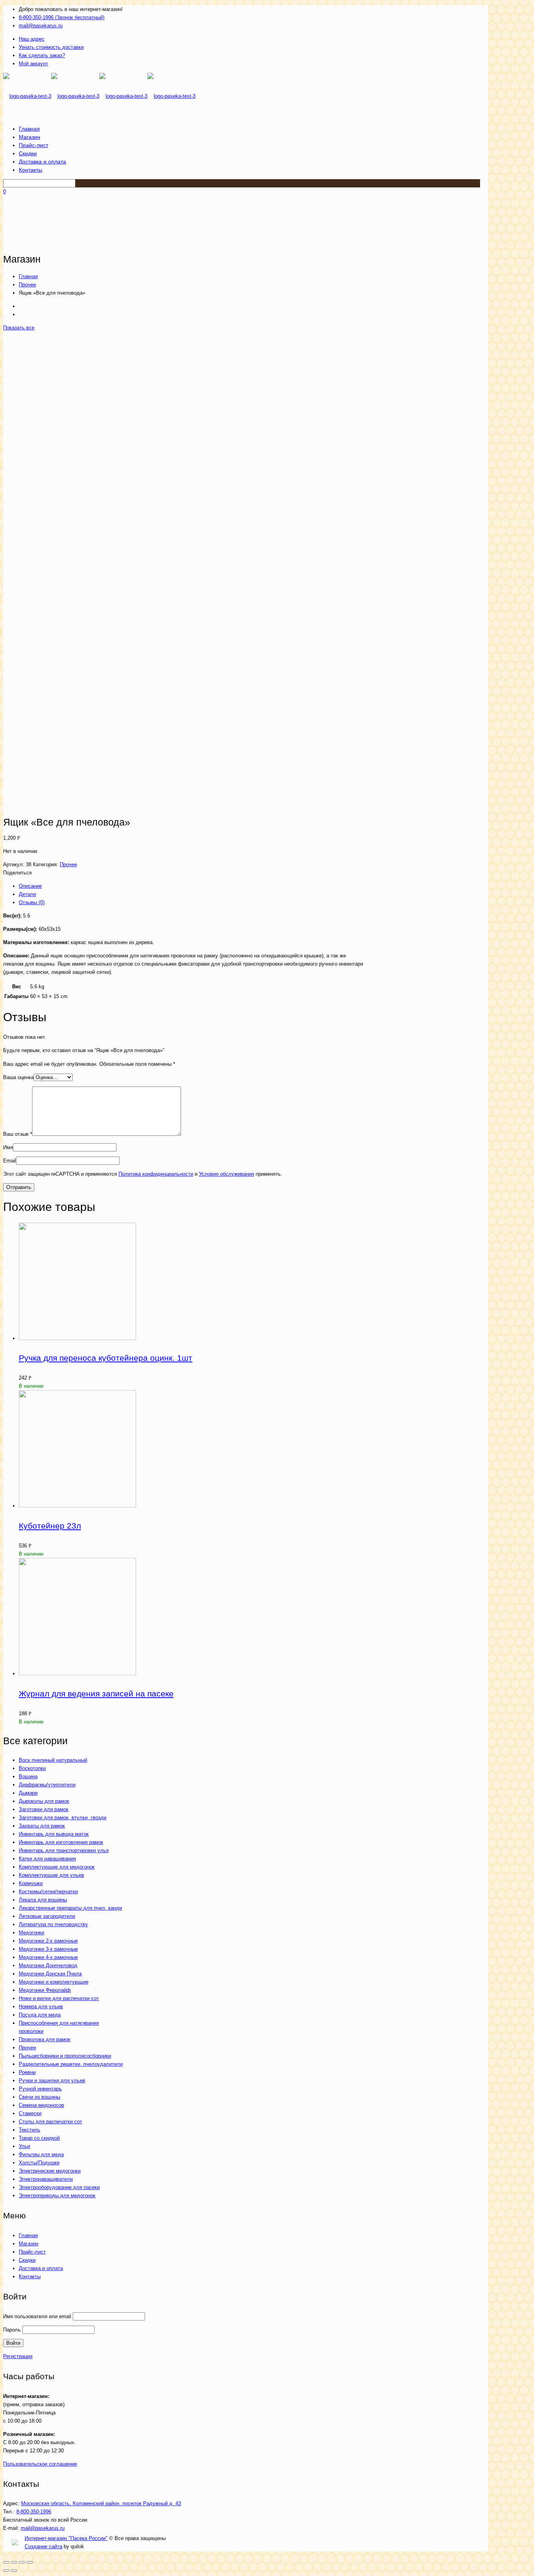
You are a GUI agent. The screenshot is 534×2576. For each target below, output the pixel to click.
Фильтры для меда (41, 2154)
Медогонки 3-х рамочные (48, 1949)
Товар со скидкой (39, 2138)
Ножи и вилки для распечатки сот (59, 1998)
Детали (27, 894)
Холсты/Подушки (39, 2163)
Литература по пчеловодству (53, 1924)
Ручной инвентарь (40, 2089)
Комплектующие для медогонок (57, 1867)
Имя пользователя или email (37, 2316)
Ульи (24, 2146)
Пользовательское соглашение (40, 2464)
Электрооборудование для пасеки (59, 2187)
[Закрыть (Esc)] (6, 2562)
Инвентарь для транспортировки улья (64, 1850)
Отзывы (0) (32, 902)
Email (10, 1161)
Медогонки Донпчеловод (48, 1965)
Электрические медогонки (50, 2171)
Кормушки (31, 1883)
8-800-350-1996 (34, 2512)
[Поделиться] (14, 2562)
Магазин (29, 2244)
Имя (8, 1147)
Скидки (27, 2260)
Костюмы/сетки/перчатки (48, 1892)
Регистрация (18, 2356)
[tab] (193, 886)
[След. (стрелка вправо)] (14, 2571)
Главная (28, 276)
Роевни (27, 2072)
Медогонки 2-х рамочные (48, 1941)
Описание (30, 886)
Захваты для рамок (42, 1826)
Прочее (27, 285)
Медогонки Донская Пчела (50, 1974)
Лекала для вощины (43, 1900)
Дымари (28, 1793)
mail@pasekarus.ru (41, 26)
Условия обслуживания (227, 1174)
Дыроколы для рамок (44, 1801)
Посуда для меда (40, 2015)
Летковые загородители (47, 1916)
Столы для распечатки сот (50, 2122)
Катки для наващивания (47, 1859)
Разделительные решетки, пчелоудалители (71, 2064)
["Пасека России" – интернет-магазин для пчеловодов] (99, 96)
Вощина (28, 1776)
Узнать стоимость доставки (51, 47)
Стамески (30, 2113)
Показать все (19, 328)
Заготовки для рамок (44, 1809)
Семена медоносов (41, 2105)
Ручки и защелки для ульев (52, 2080)
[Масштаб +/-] (30, 2562)
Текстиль (30, 2130)
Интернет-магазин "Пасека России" (66, 2538)
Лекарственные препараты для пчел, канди (70, 1908)
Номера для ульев (41, 2007)
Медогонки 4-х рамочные (48, 1957)
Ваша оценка (18, 1077)
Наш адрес (32, 39)
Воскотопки (32, 1768)
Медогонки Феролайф (45, 1990)
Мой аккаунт (33, 64)
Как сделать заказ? (42, 55)
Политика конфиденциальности (156, 1174)
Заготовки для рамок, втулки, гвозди (63, 1818)
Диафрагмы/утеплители (47, 1785)
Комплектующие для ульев (51, 1875)
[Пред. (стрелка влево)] (6, 2571)
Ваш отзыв (18, 1134)
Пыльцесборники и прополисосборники (65, 2056)
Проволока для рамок (45, 2039)
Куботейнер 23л (50, 1526)
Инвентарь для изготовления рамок (61, 1842)
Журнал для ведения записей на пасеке (96, 1694)
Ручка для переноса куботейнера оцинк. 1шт (106, 1358)
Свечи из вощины (39, 2097)
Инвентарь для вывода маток (54, 1834)
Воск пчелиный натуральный (53, 1760)
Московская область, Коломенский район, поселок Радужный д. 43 (101, 2503)
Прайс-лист (32, 2252)
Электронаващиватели (46, 2179)
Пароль (12, 2330)
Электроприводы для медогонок (57, 2196)
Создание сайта (43, 2546)
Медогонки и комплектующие (54, 1982)
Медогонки (31, 1933)
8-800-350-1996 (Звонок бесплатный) (62, 17)
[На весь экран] (22, 2562)
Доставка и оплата (41, 2268)
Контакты (30, 2276)
